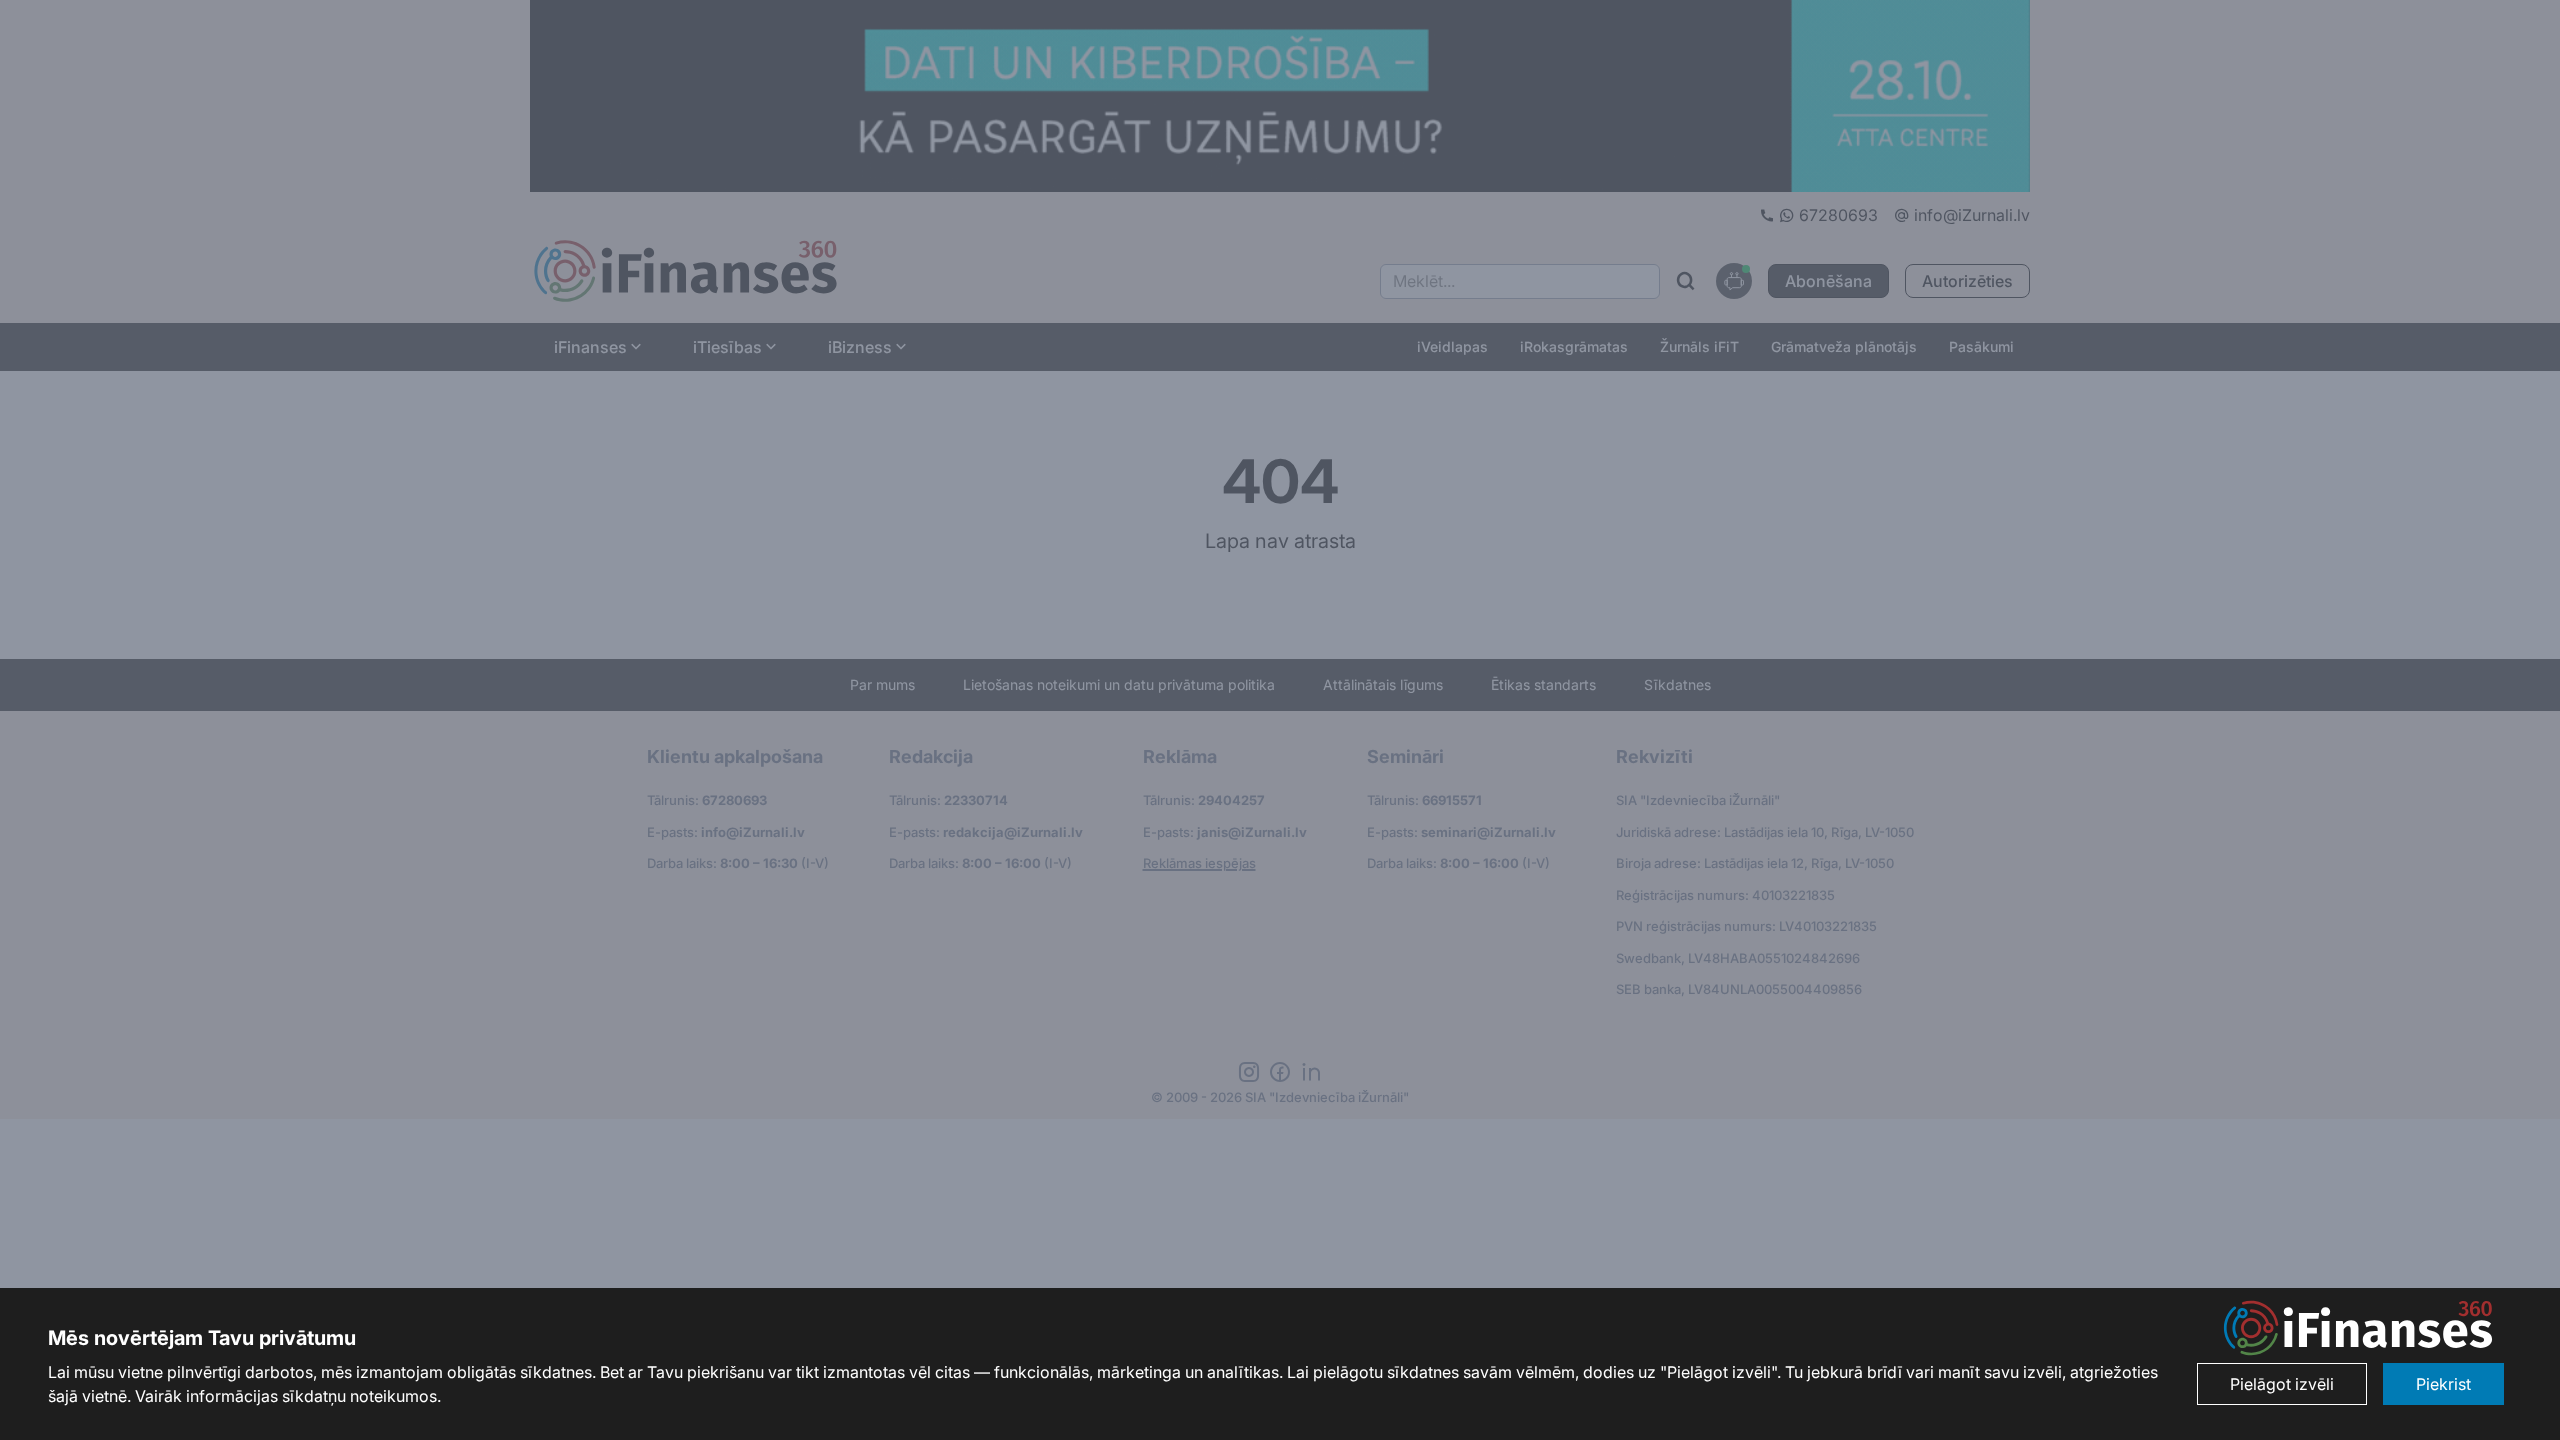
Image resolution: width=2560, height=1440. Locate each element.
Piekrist (2443, 1384)
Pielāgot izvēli (2282, 1384)
